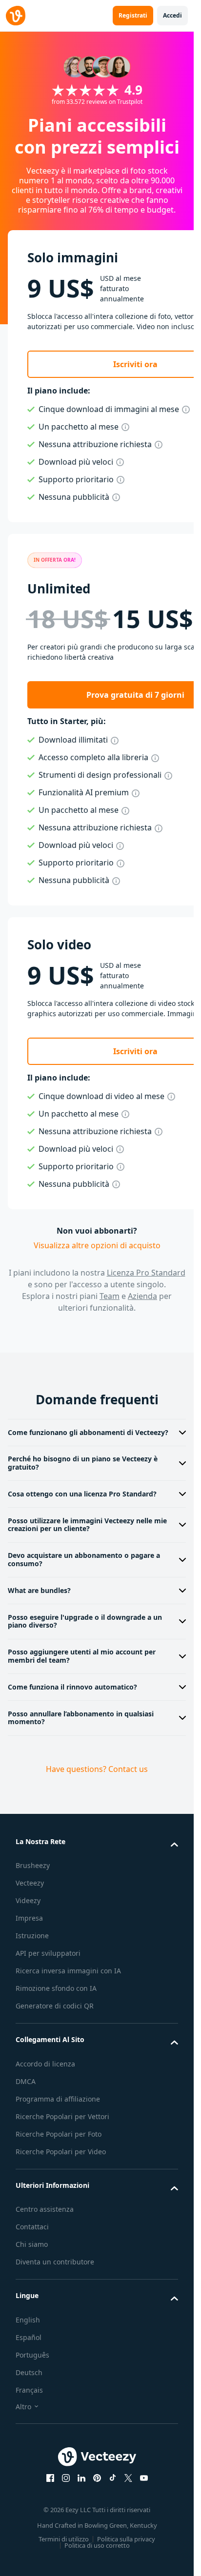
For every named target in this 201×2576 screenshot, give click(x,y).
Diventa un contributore (55, 2262)
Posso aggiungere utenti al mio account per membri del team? (82, 1656)
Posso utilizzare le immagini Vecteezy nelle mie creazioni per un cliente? (87, 1525)
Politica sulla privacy (126, 2539)
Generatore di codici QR (55, 2006)
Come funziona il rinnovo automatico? (72, 1687)
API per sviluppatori (48, 1953)
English (28, 2320)
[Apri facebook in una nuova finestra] (50, 2478)
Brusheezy (33, 1865)
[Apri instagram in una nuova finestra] (66, 2478)
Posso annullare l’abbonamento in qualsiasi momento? (81, 1718)
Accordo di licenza (45, 2064)
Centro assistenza (45, 2209)
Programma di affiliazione (58, 2099)
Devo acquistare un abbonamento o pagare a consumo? (84, 1559)
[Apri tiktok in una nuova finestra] (113, 2478)
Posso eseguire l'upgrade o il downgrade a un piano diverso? (85, 1621)
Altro (23, 2407)
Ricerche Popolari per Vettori (62, 2116)
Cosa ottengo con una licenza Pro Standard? (82, 1494)
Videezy (28, 1900)
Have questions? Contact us (97, 1769)
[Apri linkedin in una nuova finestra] (81, 2478)
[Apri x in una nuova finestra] (128, 2478)
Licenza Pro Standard (146, 1273)
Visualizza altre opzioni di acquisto (97, 1245)
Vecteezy (30, 1883)
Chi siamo (32, 2244)
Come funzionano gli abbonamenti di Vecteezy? (88, 1432)
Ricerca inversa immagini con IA (68, 1971)
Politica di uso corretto (97, 2545)
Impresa (29, 1918)
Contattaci (32, 2227)
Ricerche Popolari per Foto (59, 2134)
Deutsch (29, 2372)
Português (32, 2355)
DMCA (26, 2081)
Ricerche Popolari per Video (61, 2152)
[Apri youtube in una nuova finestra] (144, 2478)
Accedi (172, 15)
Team (110, 1296)
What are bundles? (39, 1590)
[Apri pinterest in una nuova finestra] (97, 2478)
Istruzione (32, 1936)
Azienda (142, 1296)
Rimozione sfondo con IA (56, 1988)
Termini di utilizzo (64, 2539)
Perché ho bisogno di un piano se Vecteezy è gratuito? (83, 1463)
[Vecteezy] (16, 16)
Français (29, 2390)
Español (29, 2337)
